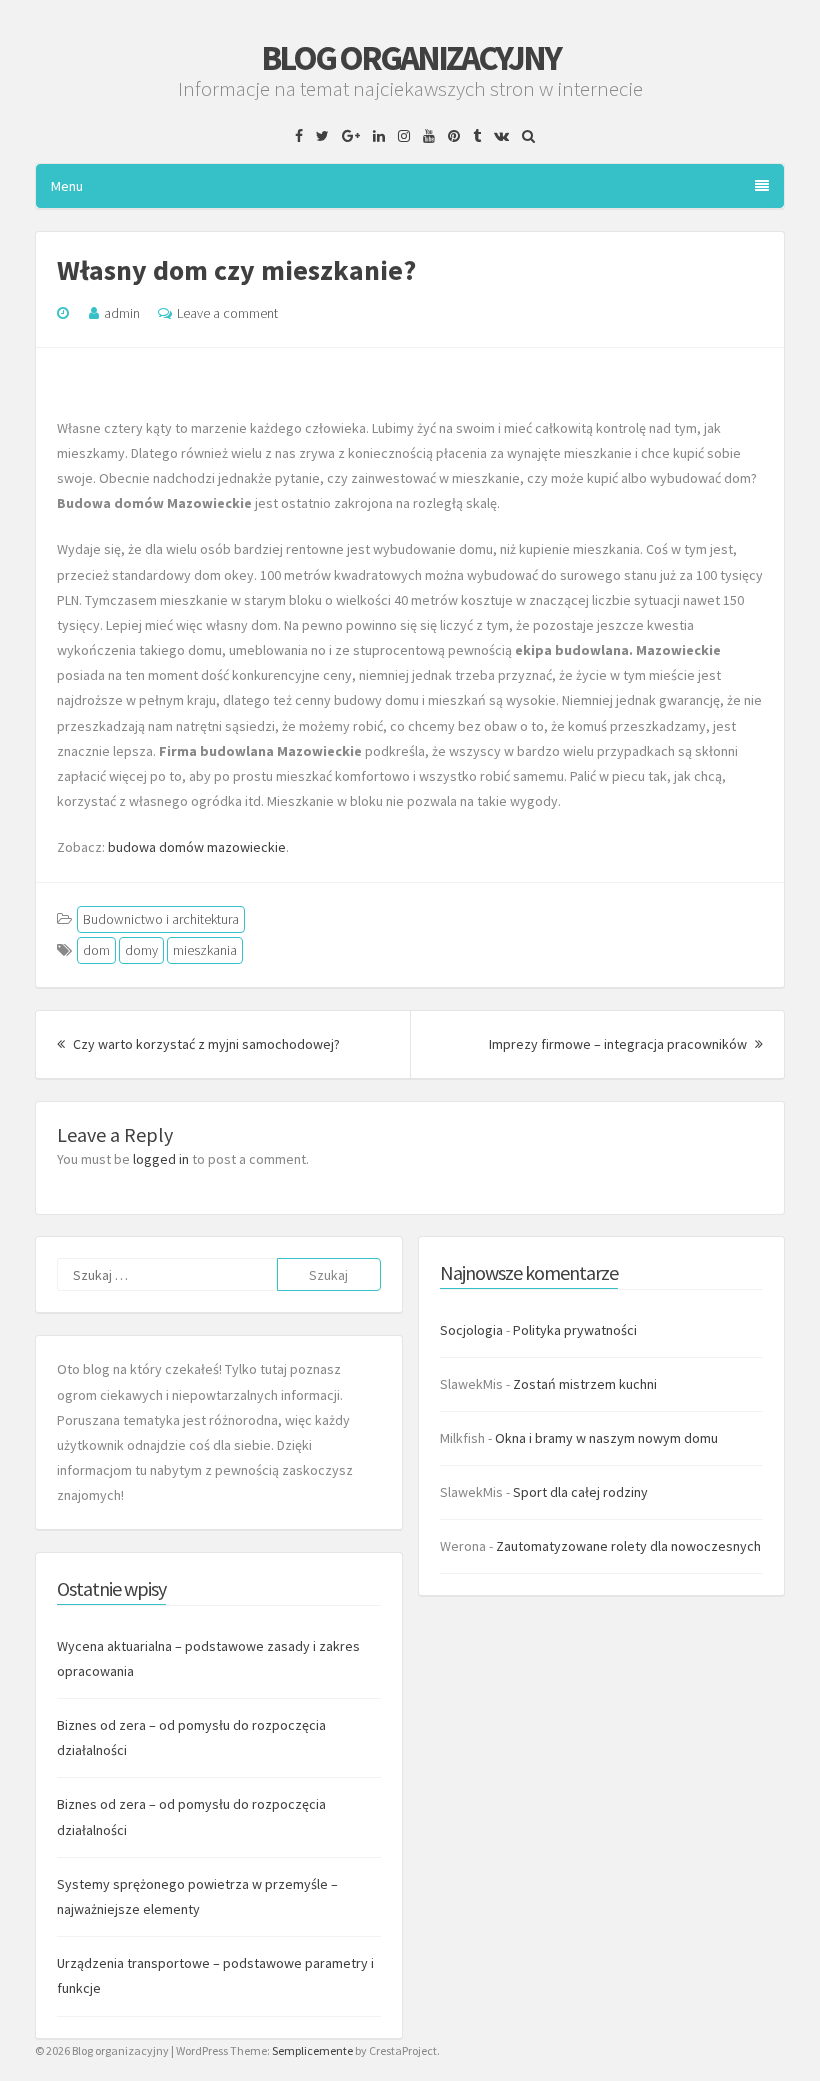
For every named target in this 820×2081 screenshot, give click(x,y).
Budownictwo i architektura (161, 919)
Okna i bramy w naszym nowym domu (606, 1438)
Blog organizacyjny (410, 58)
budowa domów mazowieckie (197, 847)
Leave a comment (227, 313)
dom (96, 950)
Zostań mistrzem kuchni (585, 1384)
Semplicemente (312, 2050)
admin (122, 313)
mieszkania (205, 950)
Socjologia (471, 1330)
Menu (67, 186)
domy (141, 950)
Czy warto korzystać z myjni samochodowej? (205, 1044)
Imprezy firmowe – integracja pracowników (626, 1044)
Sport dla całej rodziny (580, 1492)
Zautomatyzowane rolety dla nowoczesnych (628, 1546)
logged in (161, 1159)
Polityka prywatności (575, 1330)
